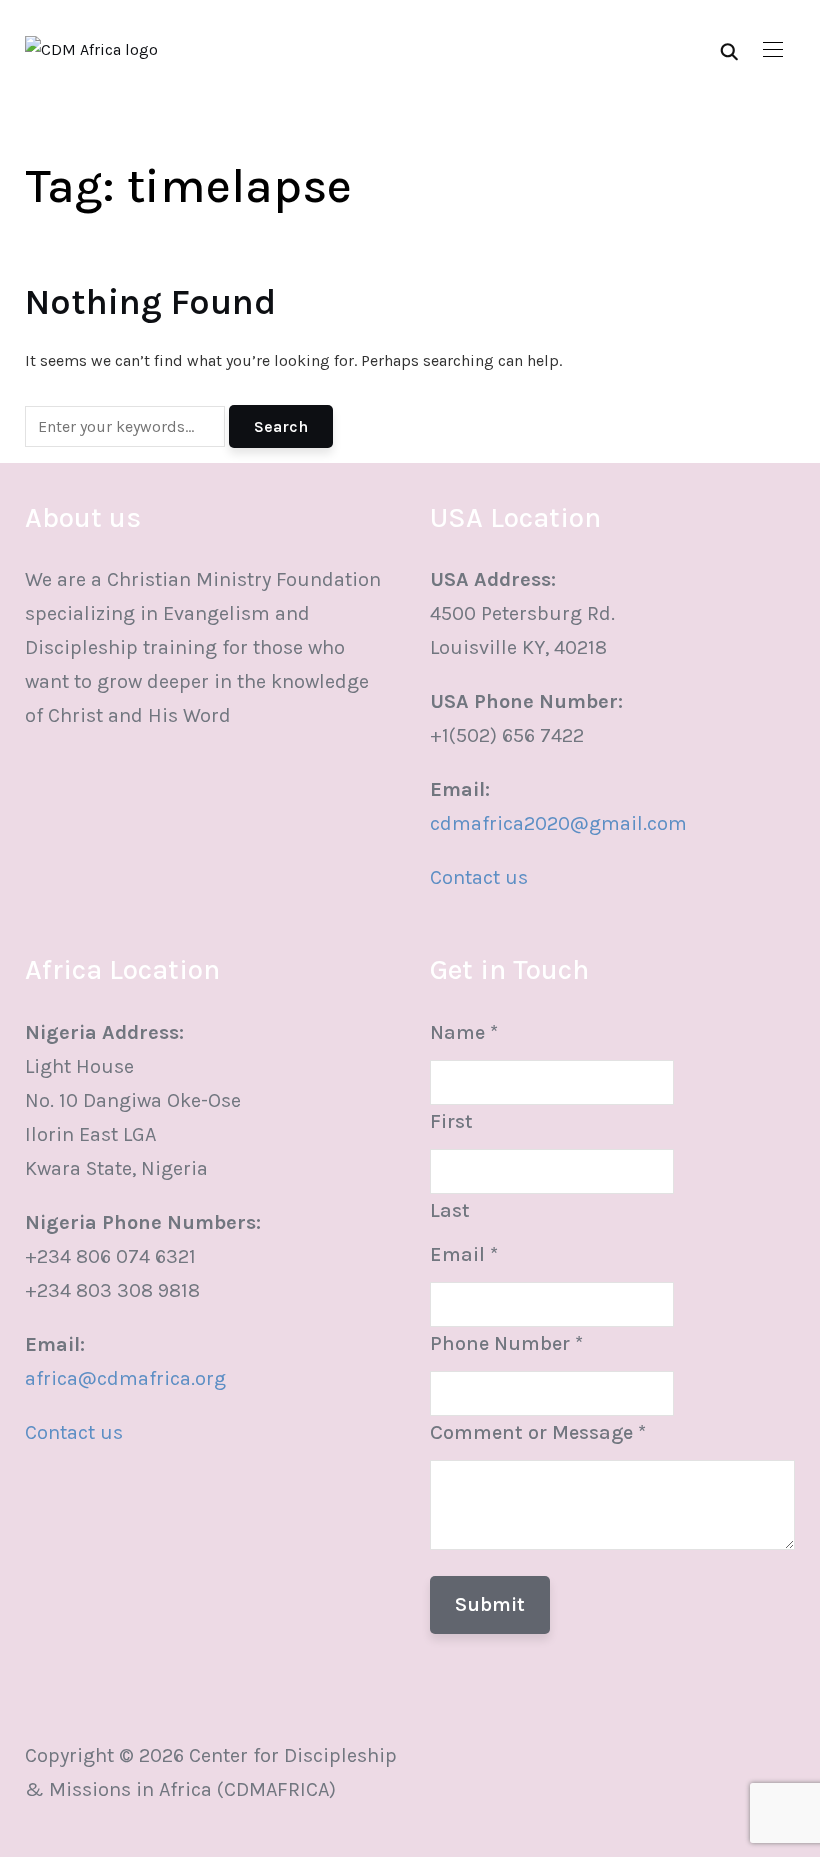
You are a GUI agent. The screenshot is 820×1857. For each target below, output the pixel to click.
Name (464, 1032)
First (451, 1121)
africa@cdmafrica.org (125, 1378)
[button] (773, 50)
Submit (490, 1604)
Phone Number (506, 1343)
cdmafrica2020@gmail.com (558, 823)
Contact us (479, 877)
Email (464, 1254)
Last (450, 1210)
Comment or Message (538, 1432)
